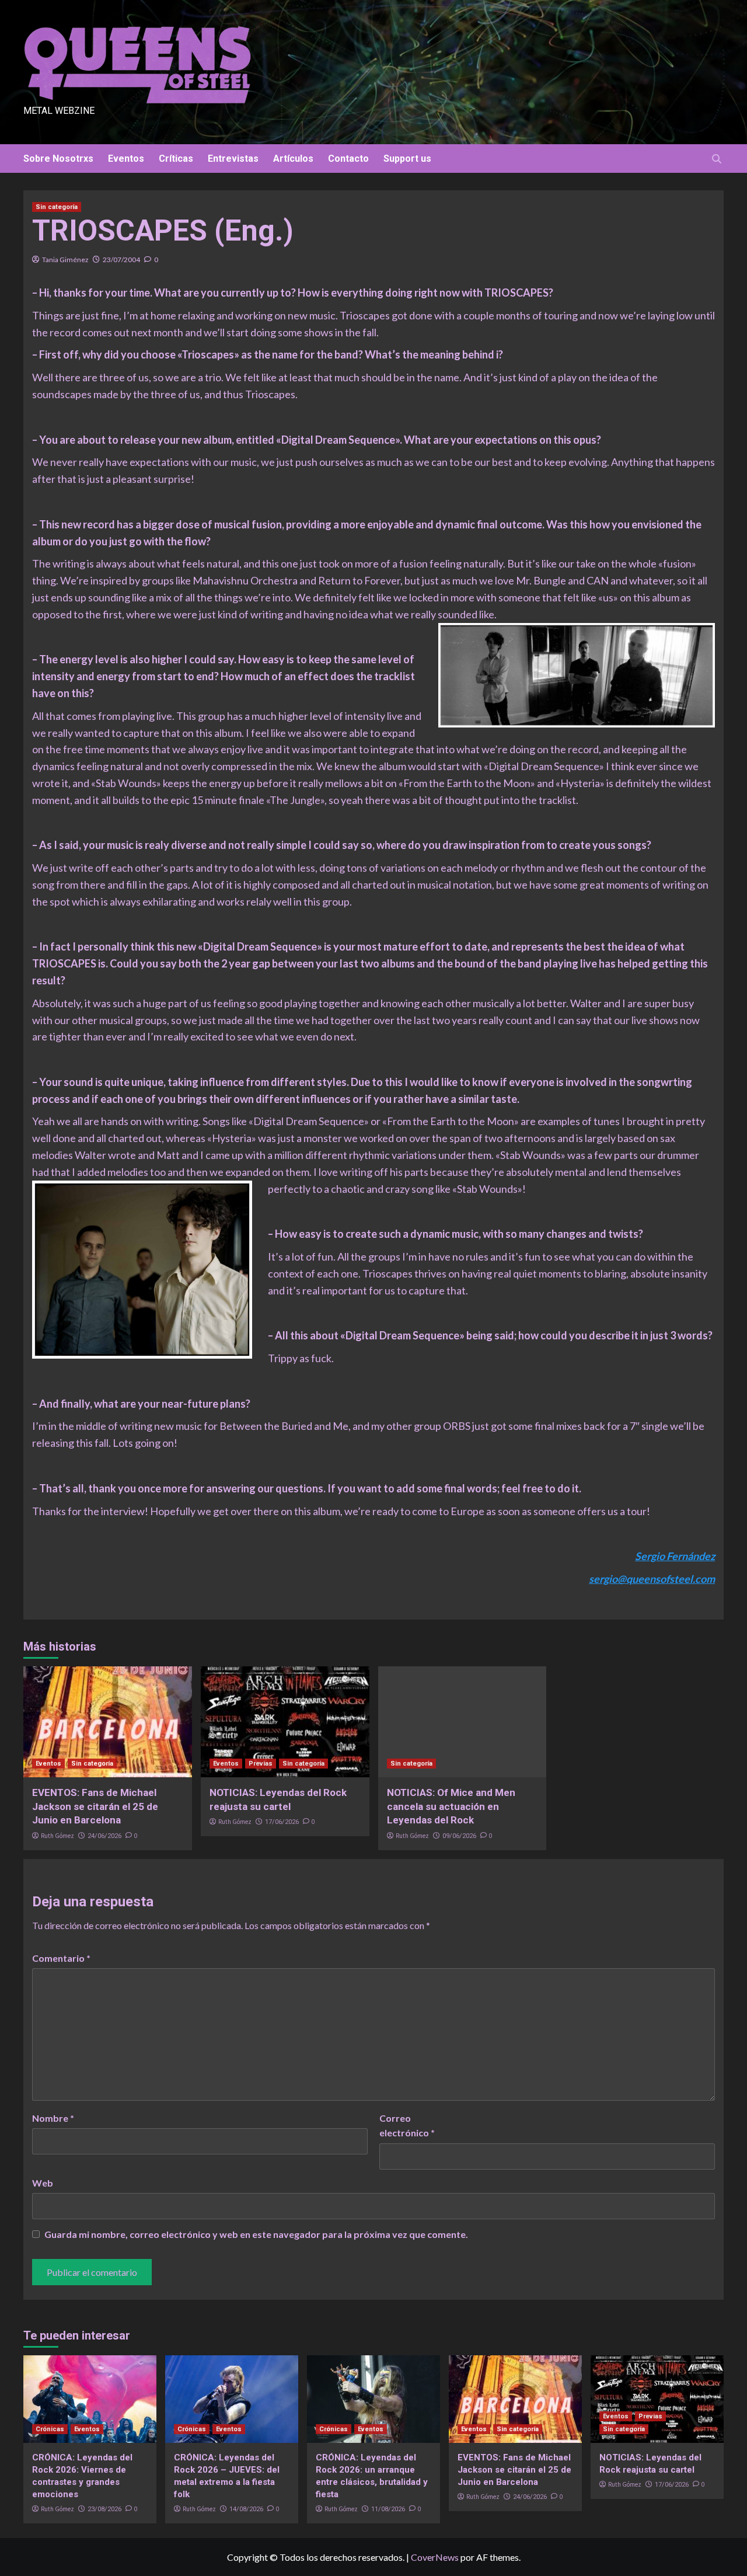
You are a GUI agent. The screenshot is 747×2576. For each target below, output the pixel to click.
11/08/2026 (388, 2509)
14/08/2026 (246, 2509)
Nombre (53, 2118)
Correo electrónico (407, 2126)
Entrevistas (233, 159)
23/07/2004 (121, 260)
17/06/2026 (282, 1822)
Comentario (61, 1958)
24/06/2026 (104, 1836)
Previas (261, 1764)
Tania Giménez (65, 260)
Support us (407, 159)
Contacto (348, 159)
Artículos (293, 159)
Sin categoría (57, 207)
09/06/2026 (459, 1836)
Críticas (176, 159)
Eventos (126, 159)
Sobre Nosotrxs (58, 159)
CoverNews (435, 2557)
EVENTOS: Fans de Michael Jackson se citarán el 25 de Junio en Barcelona (95, 1806)
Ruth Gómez (57, 1836)
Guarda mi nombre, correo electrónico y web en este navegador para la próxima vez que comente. (256, 2234)
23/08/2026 (104, 2509)
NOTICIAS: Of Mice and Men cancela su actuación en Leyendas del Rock (451, 1806)
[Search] (716, 159)
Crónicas (50, 2429)
